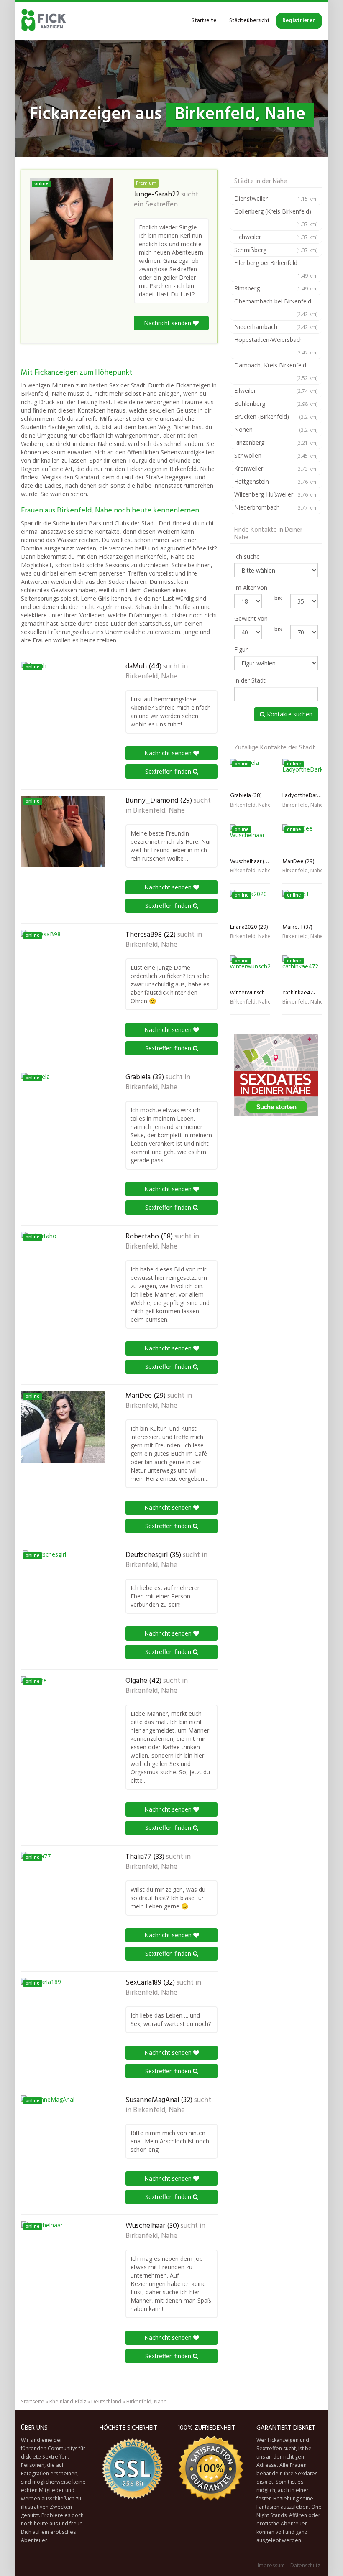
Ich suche (247, 557)
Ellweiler (276, 391)
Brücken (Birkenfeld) (276, 417)
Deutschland (106, 2401)
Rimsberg (276, 288)
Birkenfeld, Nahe (151, 677)
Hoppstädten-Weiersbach (276, 346)
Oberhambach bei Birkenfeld (276, 307)
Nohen (276, 429)
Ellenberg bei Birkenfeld (276, 269)
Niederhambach (276, 327)
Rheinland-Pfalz (68, 2401)
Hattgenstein (276, 481)
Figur (241, 649)
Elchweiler (276, 237)
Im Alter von (251, 587)
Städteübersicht (250, 21)
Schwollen (276, 455)
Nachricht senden (168, 323)
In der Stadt (250, 680)
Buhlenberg (276, 404)
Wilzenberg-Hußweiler (276, 494)
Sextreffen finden (169, 771)
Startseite (204, 21)
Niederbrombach (276, 507)
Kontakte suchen (289, 714)
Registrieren (299, 21)
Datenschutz (305, 2565)
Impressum (271, 2565)
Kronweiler (276, 468)
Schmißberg (276, 250)
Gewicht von (251, 618)
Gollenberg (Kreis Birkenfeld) (276, 217)
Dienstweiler (276, 198)
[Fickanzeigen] (44, 21)
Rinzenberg (276, 442)
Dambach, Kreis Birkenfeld (276, 371)
